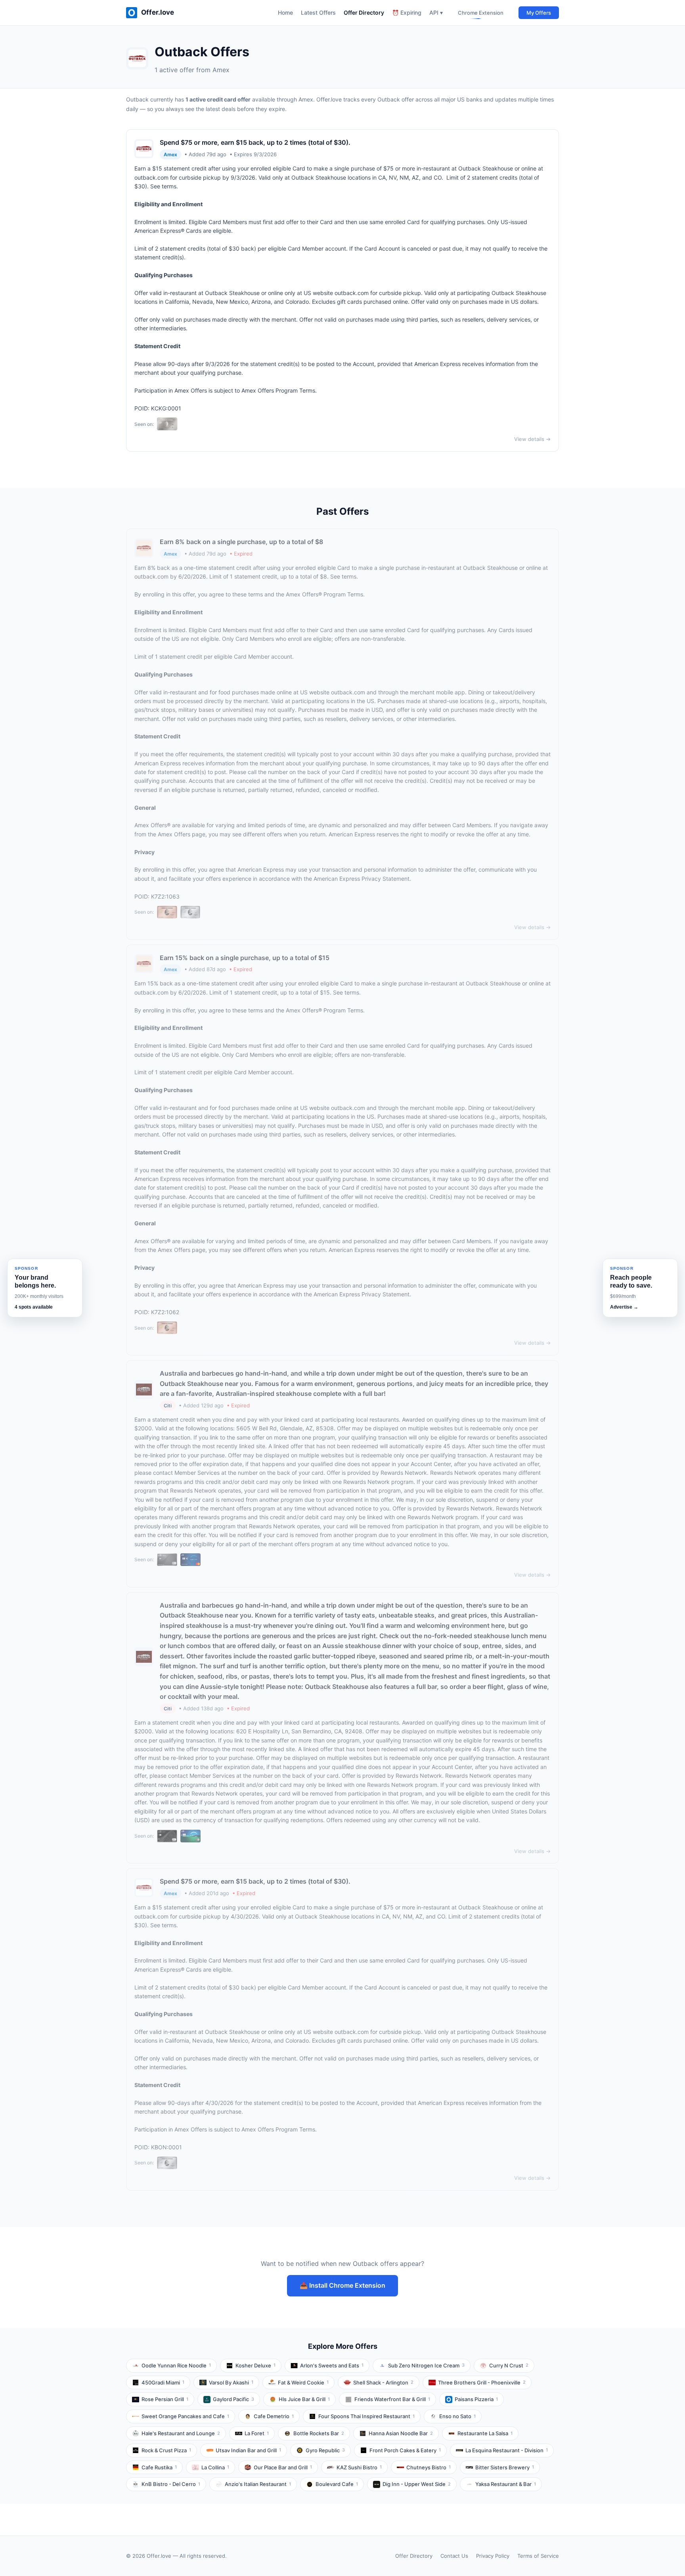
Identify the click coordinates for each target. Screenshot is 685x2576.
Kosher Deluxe (255, 2365)
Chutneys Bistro (429, 2467)
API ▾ (436, 12)
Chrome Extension (481, 13)
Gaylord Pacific (233, 2399)
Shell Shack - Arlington (383, 2382)
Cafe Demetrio (274, 2416)
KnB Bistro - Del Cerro (171, 2484)
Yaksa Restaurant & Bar (506, 2484)
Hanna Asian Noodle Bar (401, 2433)
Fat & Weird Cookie (303, 2382)
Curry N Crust (509, 2365)
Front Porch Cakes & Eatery (405, 2450)
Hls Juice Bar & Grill (304, 2399)
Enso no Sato (457, 2416)
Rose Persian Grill (165, 2399)
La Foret (257, 2433)
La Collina (215, 2467)
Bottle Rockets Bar (319, 2433)
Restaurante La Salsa (485, 2433)
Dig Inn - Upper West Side (417, 2484)
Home (285, 12)
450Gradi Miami (163, 2382)
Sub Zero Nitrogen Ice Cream (426, 2365)
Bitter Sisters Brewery (505, 2467)
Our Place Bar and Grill (283, 2467)
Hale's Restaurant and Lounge (181, 2433)
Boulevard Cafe (337, 2484)
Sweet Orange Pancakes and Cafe (185, 2416)
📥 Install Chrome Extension (342, 2285)
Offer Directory (364, 12)
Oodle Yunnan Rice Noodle (176, 2365)
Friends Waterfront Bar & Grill (392, 2399)
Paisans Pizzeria (476, 2399)
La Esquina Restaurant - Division (507, 2450)
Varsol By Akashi (231, 2382)
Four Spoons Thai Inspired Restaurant (366, 2416)
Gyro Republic (325, 2450)
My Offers (539, 13)
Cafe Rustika (159, 2467)
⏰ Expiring (407, 12)
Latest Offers (318, 12)
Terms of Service (538, 2556)
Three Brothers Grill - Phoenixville (482, 2382)
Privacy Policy (493, 2556)
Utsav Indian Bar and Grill (248, 2450)
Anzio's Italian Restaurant (258, 2484)
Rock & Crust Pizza (166, 2450)
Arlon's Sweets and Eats (332, 2365)
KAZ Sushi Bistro (359, 2467)
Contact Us (454, 2556)
